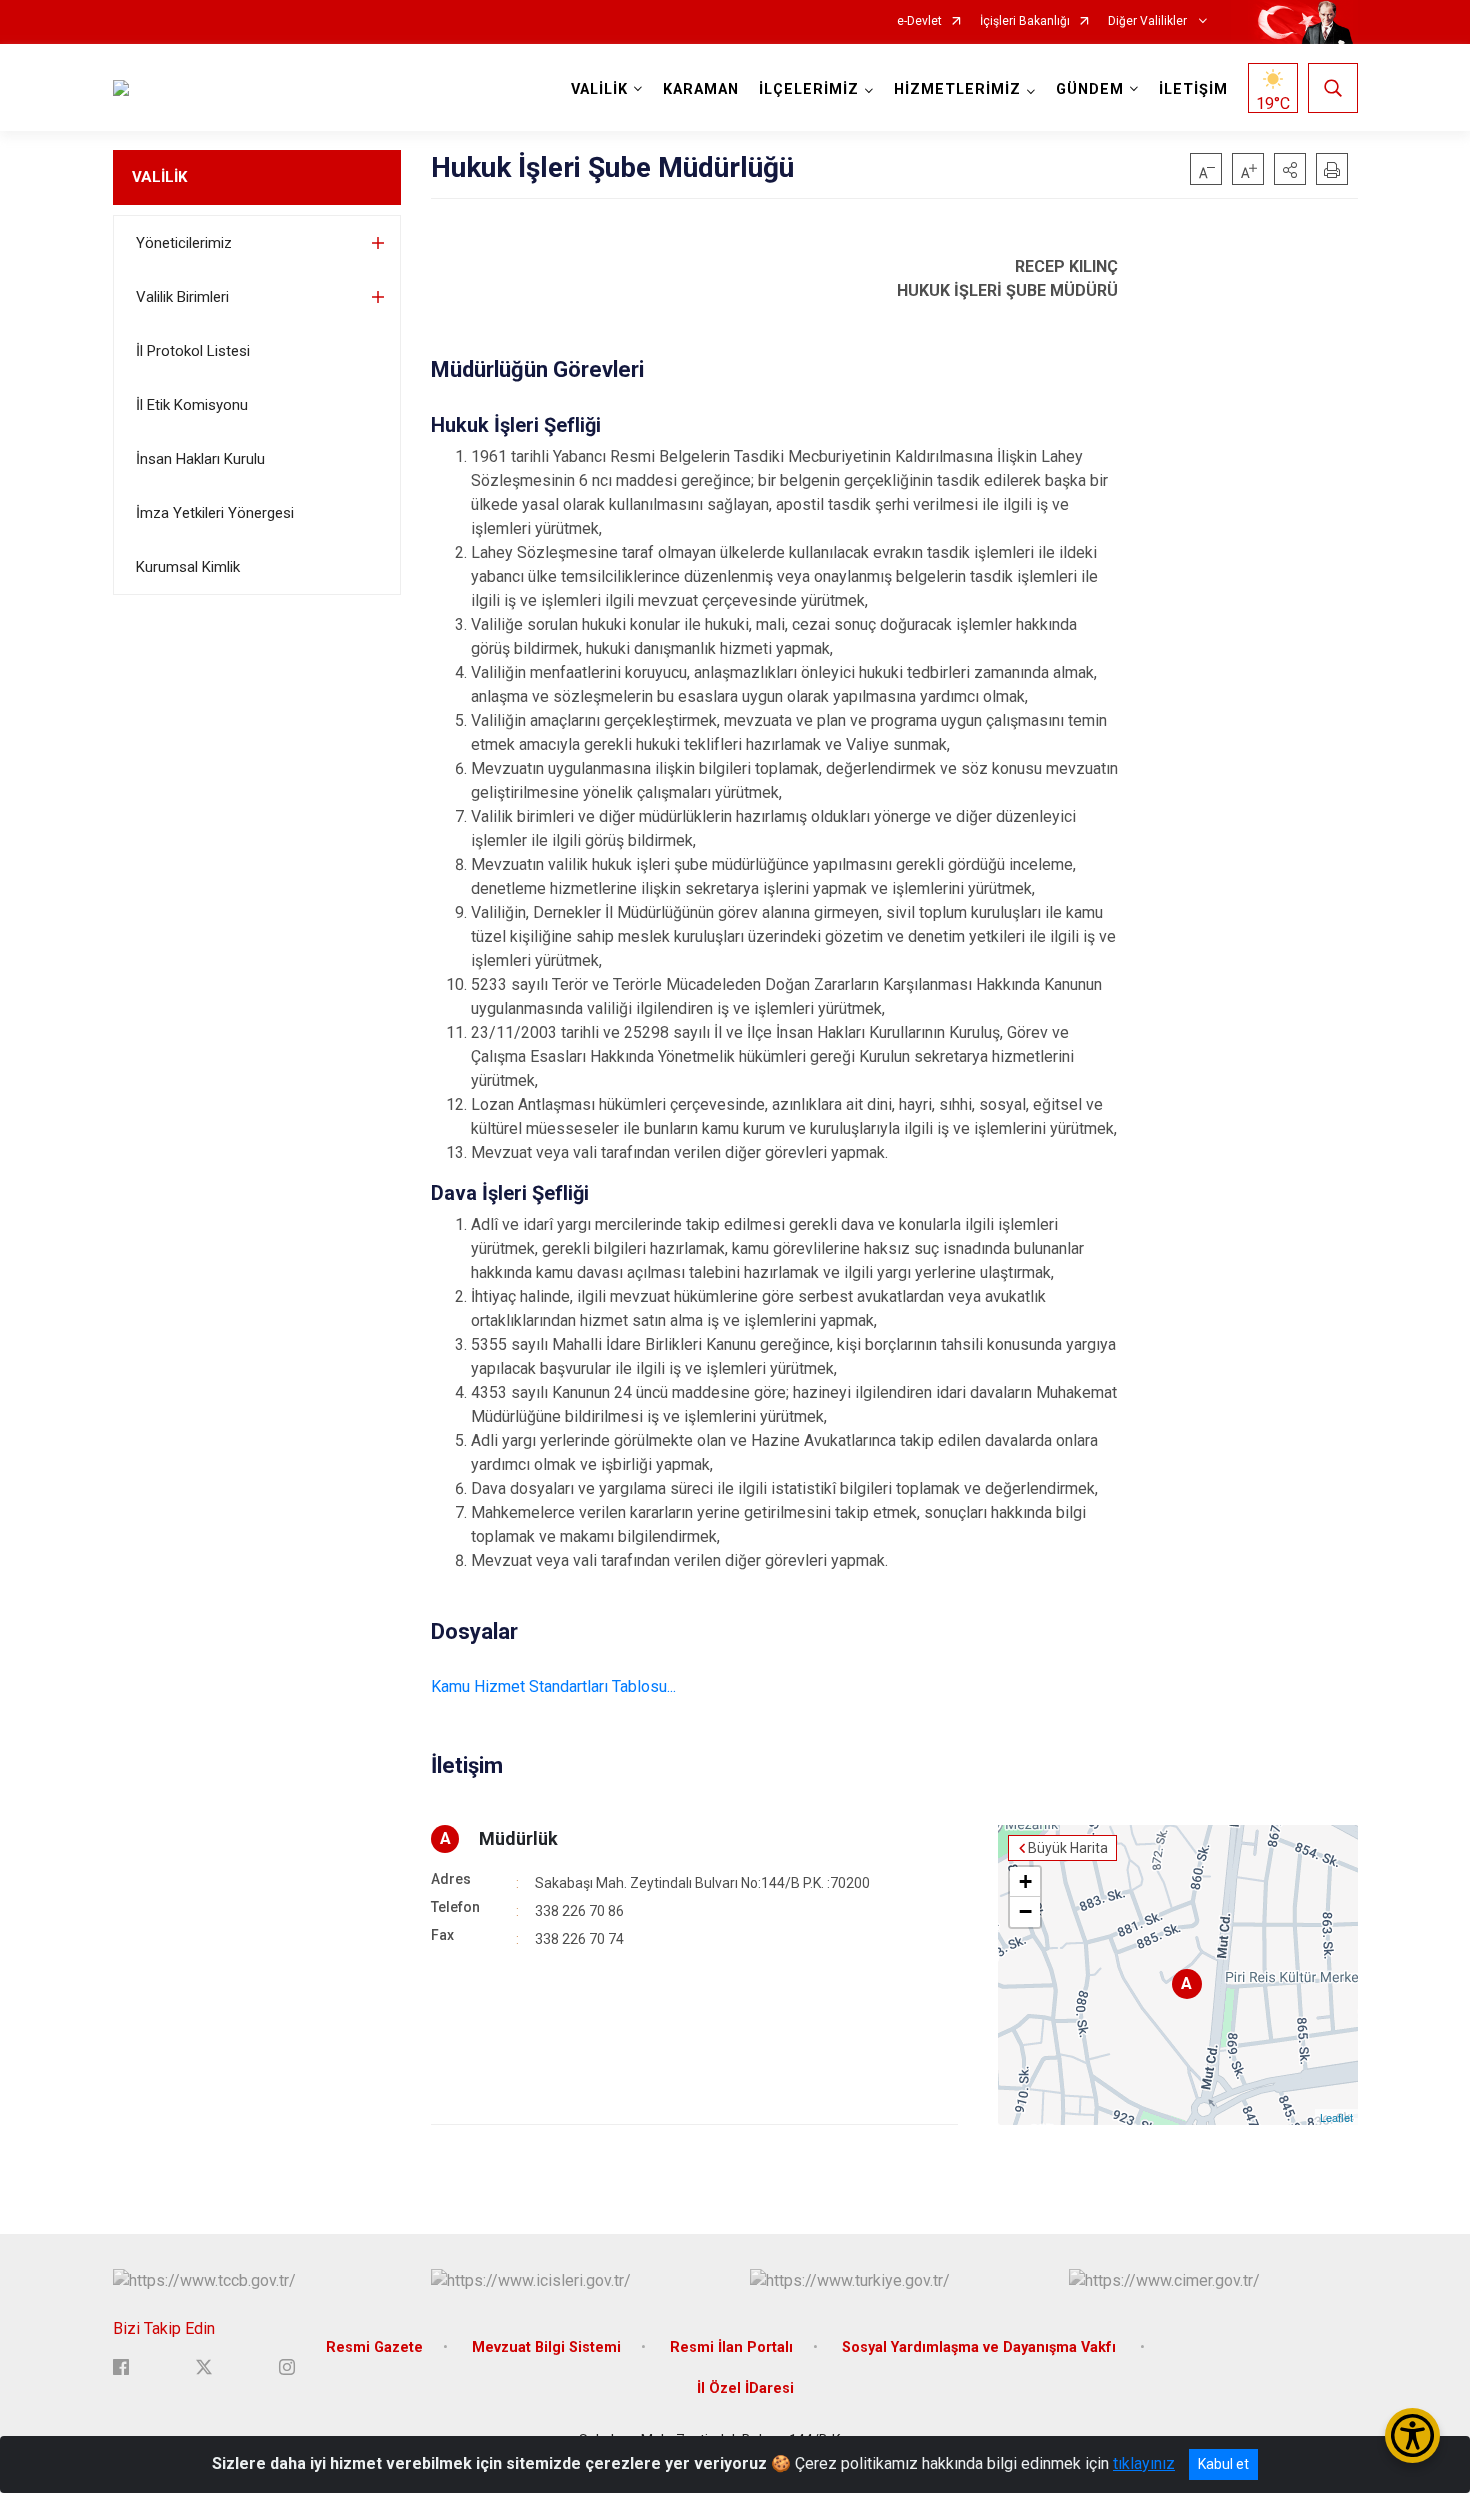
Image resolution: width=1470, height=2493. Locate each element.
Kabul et (1223, 2464)
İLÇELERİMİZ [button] (809, 89)
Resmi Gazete (374, 2347)
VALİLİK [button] (599, 89)
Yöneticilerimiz (184, 243)
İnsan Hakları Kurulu (200, 459)
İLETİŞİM (1193, 89)
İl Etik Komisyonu (192, 405)
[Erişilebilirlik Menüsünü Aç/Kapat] (1412, 2435)
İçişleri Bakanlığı (1025, 21)
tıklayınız (1144, 2463)
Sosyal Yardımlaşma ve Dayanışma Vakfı (981, 2347)
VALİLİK (159, 177)
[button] (1290, 169)
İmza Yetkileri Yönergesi (215, 513)
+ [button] (1025, 1881)
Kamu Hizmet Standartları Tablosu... (553, 1686)
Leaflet (1336, 2117)
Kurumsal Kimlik (188, 567)
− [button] (1025, 1911)
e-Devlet (919, 21)
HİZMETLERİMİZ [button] (957, 89)
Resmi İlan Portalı (731, 2347)
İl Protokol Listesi (193, 351)
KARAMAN (701, 89)
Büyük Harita (1068, 1848)
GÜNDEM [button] (1090, 89)
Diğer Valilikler (1149, 21)
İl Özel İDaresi (745, 2388)
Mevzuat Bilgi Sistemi (546, 2347)
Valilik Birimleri (182, 297)
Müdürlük (518, 1838)
